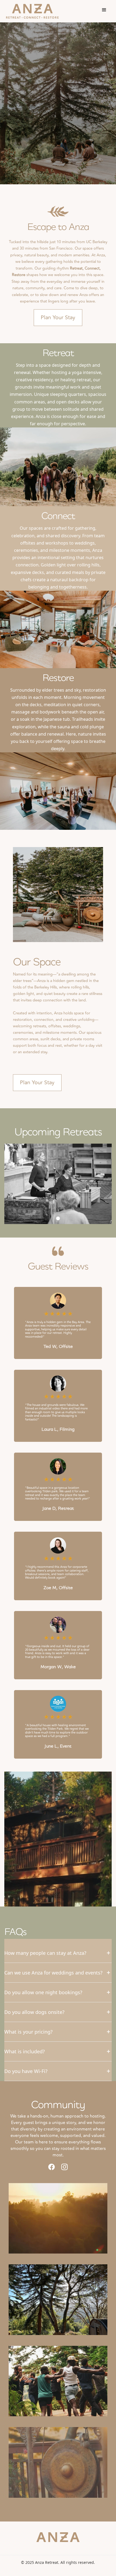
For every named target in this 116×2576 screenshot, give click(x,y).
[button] (104, 10)
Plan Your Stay (58, 317)
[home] (32, 11)
